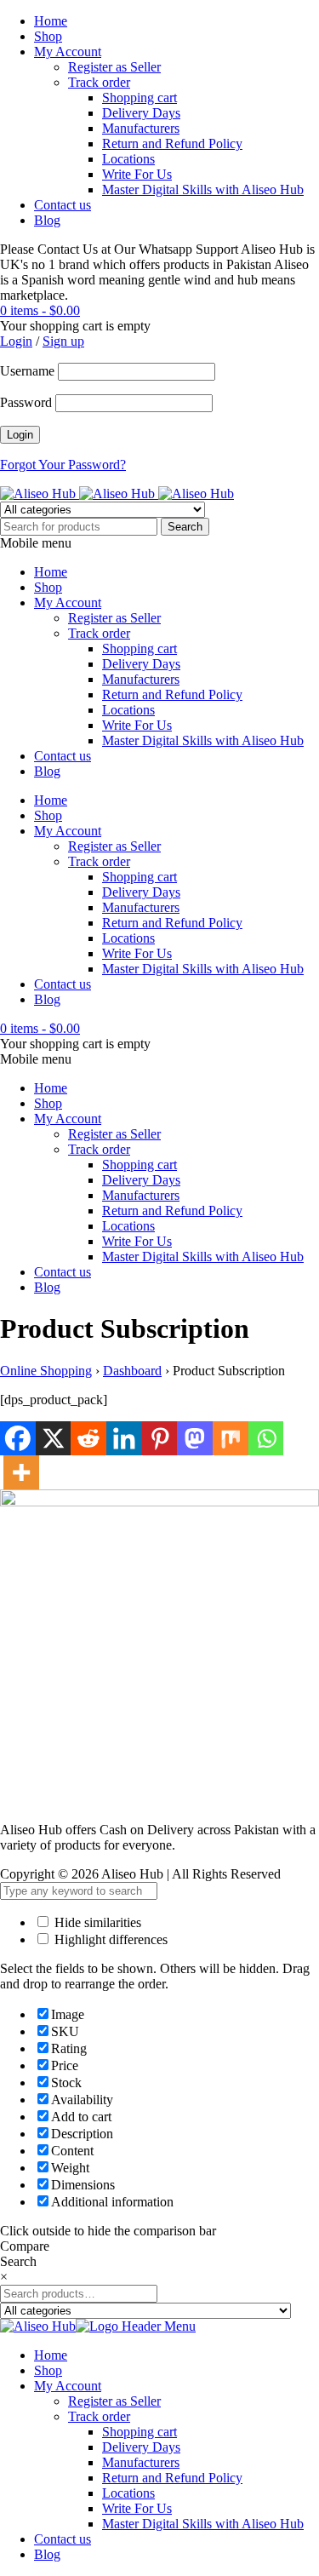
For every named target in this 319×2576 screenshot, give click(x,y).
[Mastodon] (195, 1438)
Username (27, 371)
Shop (48, 36)
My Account (68, 52)
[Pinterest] (160, 1438)
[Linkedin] (124, 1438)
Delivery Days (141, 113)
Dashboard (132, 1371)
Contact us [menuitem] (63, 2539)
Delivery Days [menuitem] (141, 2447)
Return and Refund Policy (172, 143)
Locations (128, 159)
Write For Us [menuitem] (137, 2508)
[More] (21, 1472)
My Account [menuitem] (68, 2386)
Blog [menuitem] (47, 2554)
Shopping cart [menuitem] (140, 2432)
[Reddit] (88, 1438)
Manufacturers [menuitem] (141, 2462)
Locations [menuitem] (128, 2493)
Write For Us (137, 174)
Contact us (63, 205)
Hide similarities (96, 1922)
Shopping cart (140, 98)
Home (51, 21)
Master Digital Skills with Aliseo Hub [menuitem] (203, 2524)
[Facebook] (18, 1438)
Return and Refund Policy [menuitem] (172, 2478)
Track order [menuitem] (99, 2416)
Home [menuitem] (51, 2355)
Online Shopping (46, 1371)
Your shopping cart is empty (75, 326)
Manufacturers (141, 128)
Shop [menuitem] (48, 2370)
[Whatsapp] (266, 1438)
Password (26, 402)
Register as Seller (114, 67)
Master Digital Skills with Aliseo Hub (203, 189)
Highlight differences (109, 1939)
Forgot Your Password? (63, 465)
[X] (54, 1438)
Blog (47, 220)
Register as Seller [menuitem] (114, 2401)
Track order (99, 82)
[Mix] (231, 1438)
